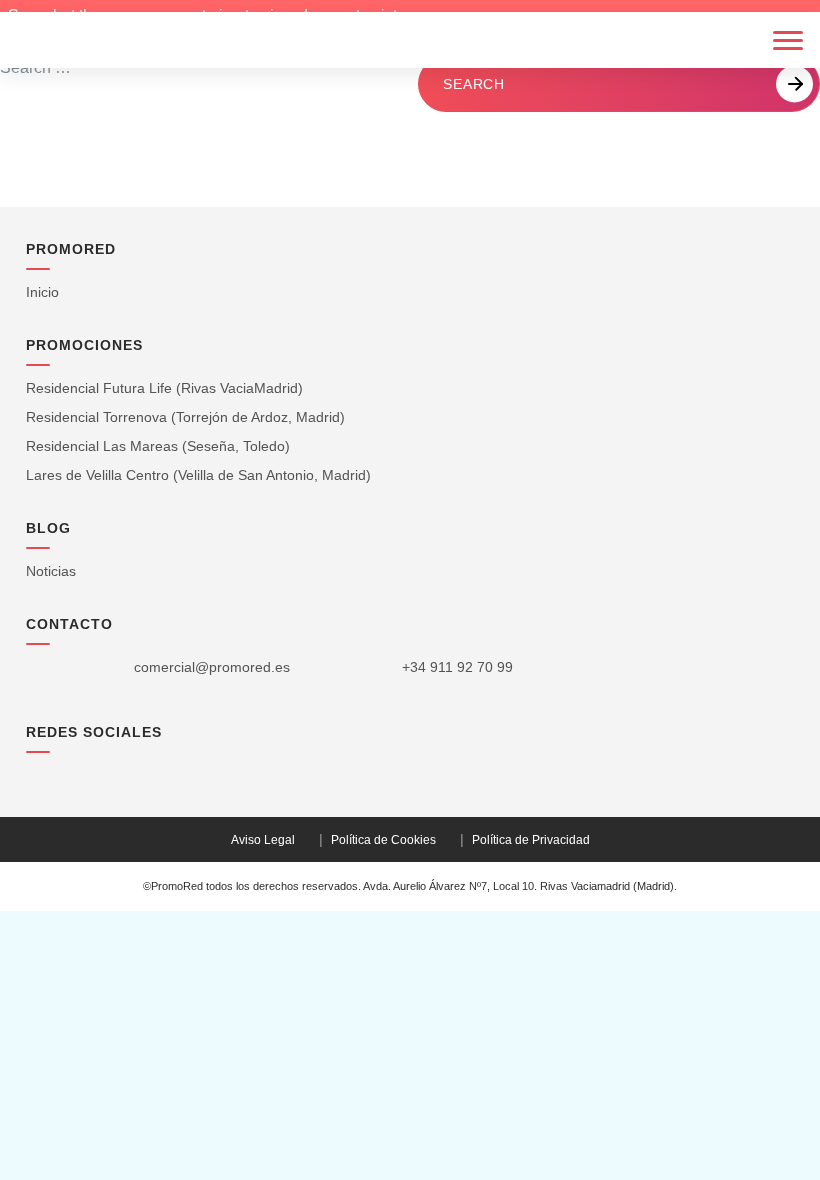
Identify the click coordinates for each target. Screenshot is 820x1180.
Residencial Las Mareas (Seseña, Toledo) (158, 446)
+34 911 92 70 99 (457, 667)
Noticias (51, 571)
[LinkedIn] (105, 775)
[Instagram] (36, 775)
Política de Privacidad (531, 840)
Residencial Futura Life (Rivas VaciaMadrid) (164, 388)
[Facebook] (141, 775)
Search (474, 84)
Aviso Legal (263, 840)
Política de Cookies (383, 840)
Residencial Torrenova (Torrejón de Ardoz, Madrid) (185, 417)
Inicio (42, 292)
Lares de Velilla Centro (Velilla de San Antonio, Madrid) (198, 475)
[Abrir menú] (788, 40)
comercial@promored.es (212, 667)
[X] (70, 775)
